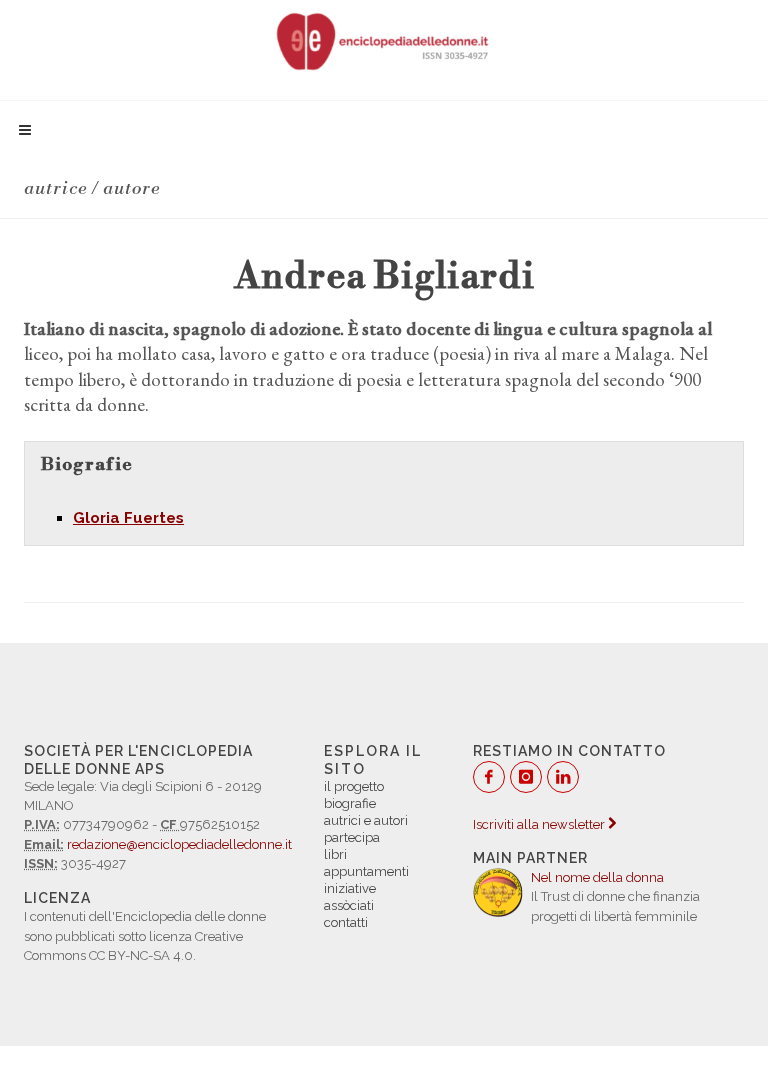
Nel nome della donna (597, 877)
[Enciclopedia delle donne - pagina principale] (384, 40)
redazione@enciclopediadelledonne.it (179, 844)
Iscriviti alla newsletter (540, 824)
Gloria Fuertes (128, 518)
